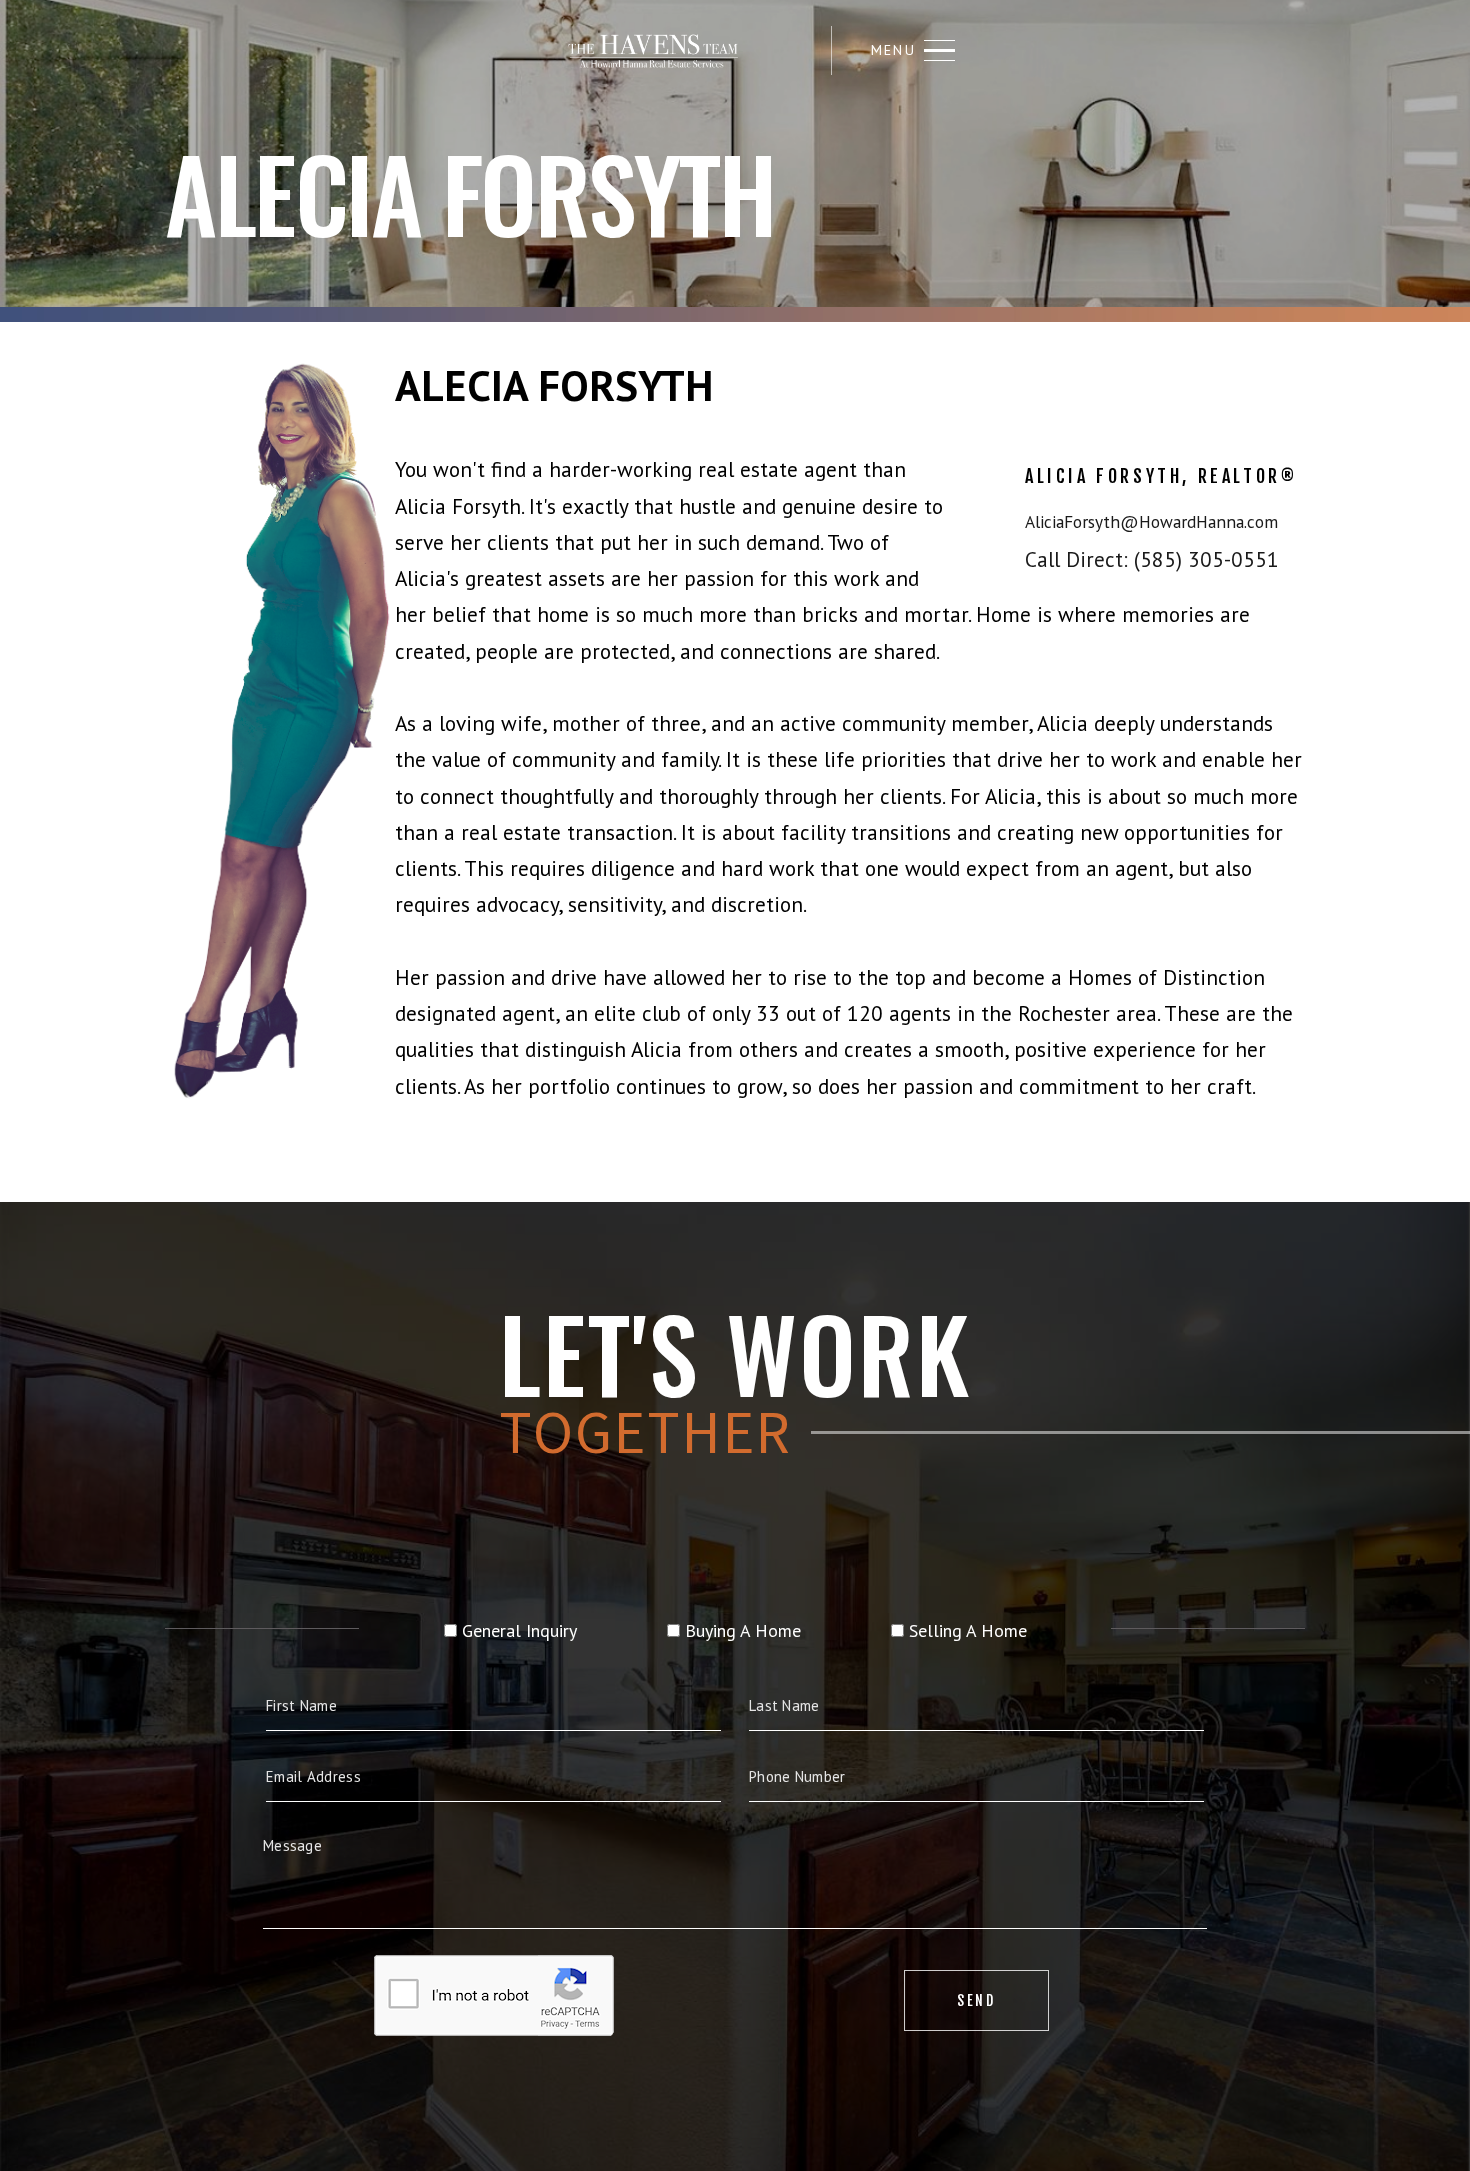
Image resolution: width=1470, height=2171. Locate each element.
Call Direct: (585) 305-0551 (1152, 559)
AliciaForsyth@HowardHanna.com (1151, 521)
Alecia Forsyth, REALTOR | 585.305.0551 (653, 50)
